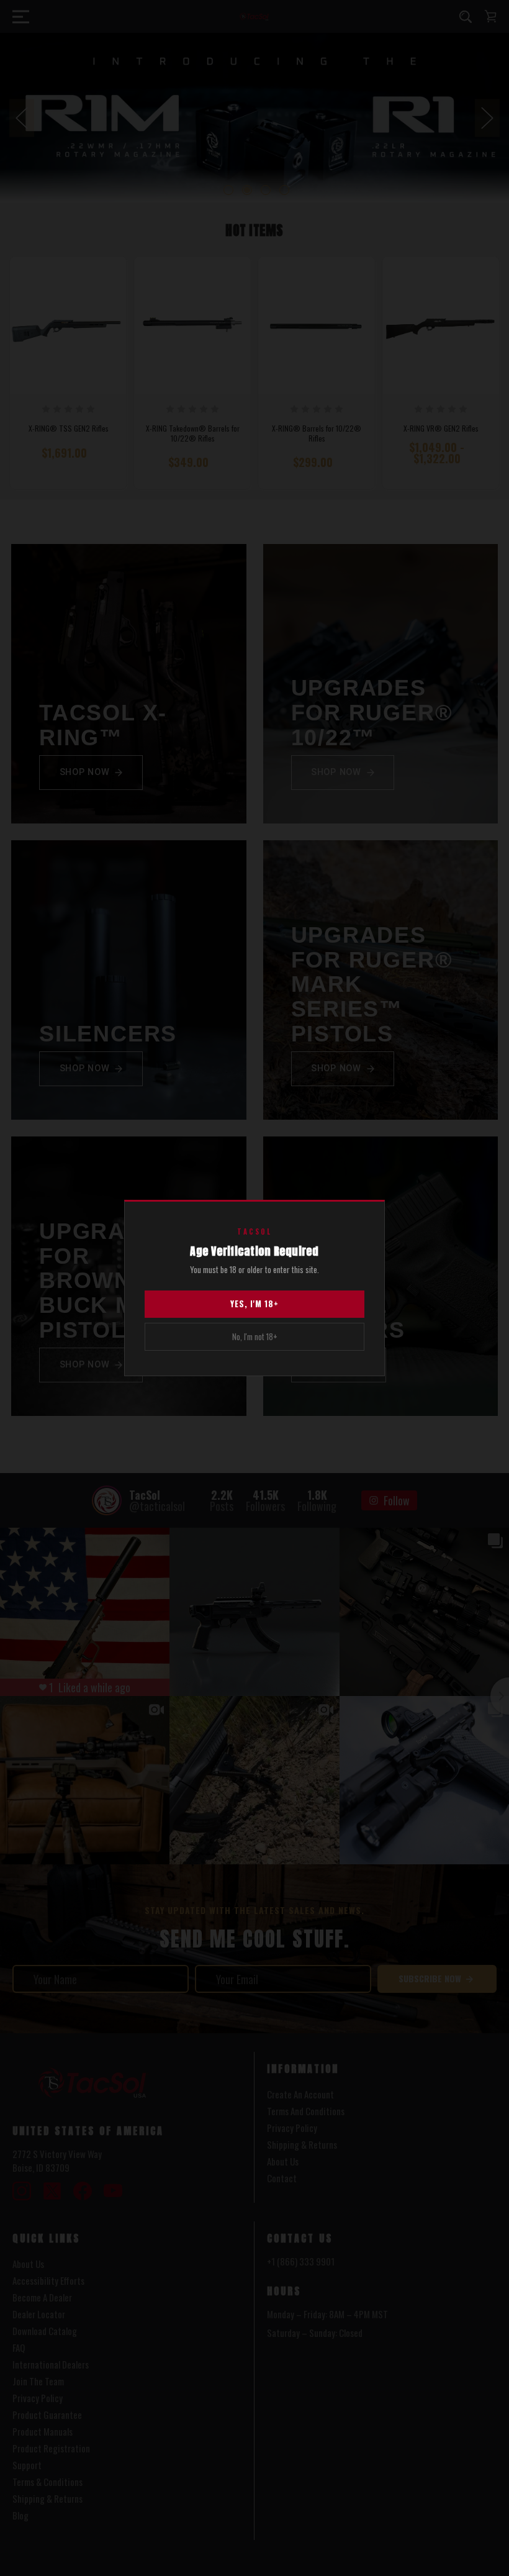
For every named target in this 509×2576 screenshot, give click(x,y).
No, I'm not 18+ (255, 1336)
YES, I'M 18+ (254, 1304)
